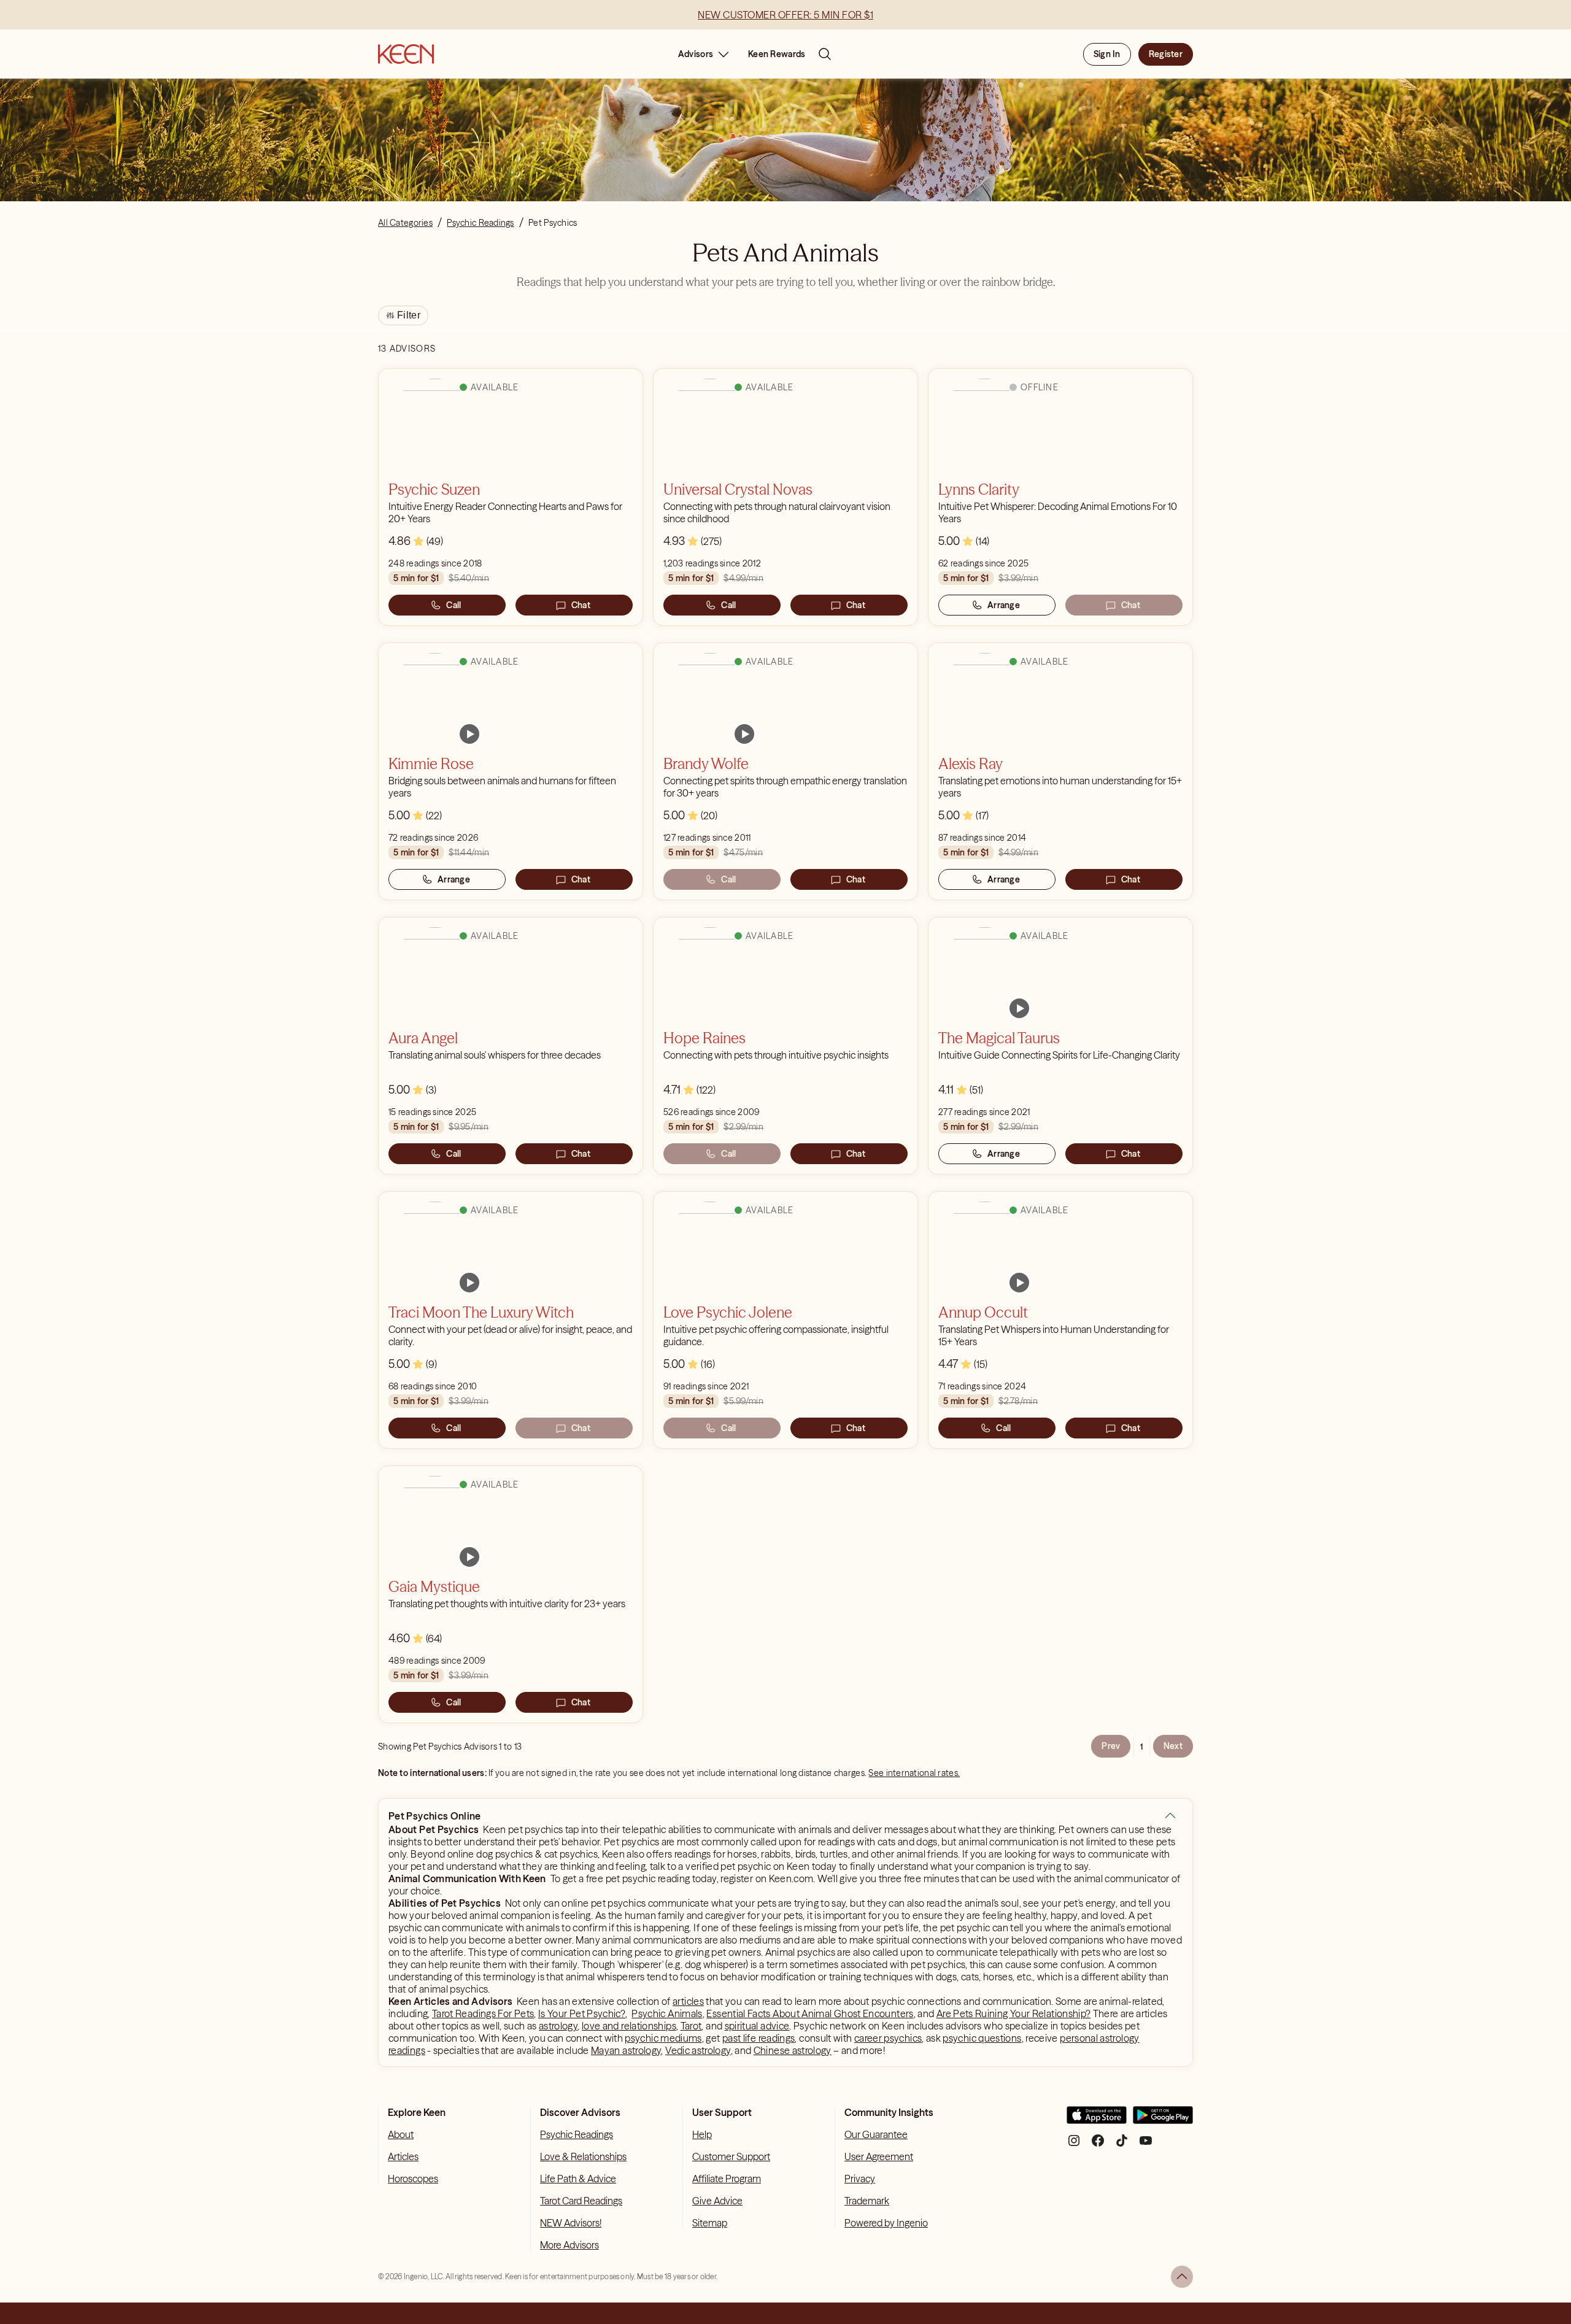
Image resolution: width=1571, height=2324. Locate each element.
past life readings (758, 2038)
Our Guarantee (876, 2134)
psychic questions (982, 2038)
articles (688, 2001)
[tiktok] (1122, 2145)
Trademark (867, 2201)
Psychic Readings (577, 2134)
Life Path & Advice (578, 2179)
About (401, 2134)
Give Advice (717, 2201)
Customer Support (731, 2156)
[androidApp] (1163, 2120)
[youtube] (1146, 2145)
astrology (558, 2026)
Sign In (1107, 54)
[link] (469, 734)
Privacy (860, 2179)
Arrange (1004, 605)
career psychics (888, 2038)
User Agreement (879, 2156)
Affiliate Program (727, 2179)
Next (1173, 1746)
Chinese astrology (793, 2050)
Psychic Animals (667, 2013)
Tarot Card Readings (581, 2201)
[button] (1170, 1816)
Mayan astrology (626, 2050)
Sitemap (710, 2223)
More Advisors (569, 2245)
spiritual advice (757, 2026)
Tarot (691, 2026)
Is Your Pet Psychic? (582, 2013)
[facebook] (1098, 2145)
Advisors (696, 54)
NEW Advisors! (571, 2223)
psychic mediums (663, 2038)
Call (454, 605)
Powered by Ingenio (886, 2223)
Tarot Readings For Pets (483, 2013)
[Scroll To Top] (1182, 2277)
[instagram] (1074, 2145)
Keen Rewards (777, 54)
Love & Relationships (583, 2156)
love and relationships (629, 2026)
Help (702, 2134)
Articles (403, 2156)
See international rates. (914, 1773)
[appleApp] (1097, 2120)
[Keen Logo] (406, 54)
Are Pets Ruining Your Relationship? (1014, 2013)
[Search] (825, 54)
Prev (1111, 1746)
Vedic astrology (698, 2050)
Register (1166, 54)
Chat (581, 605)
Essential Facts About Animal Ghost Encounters (810, 2013)
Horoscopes (413, 2179)
